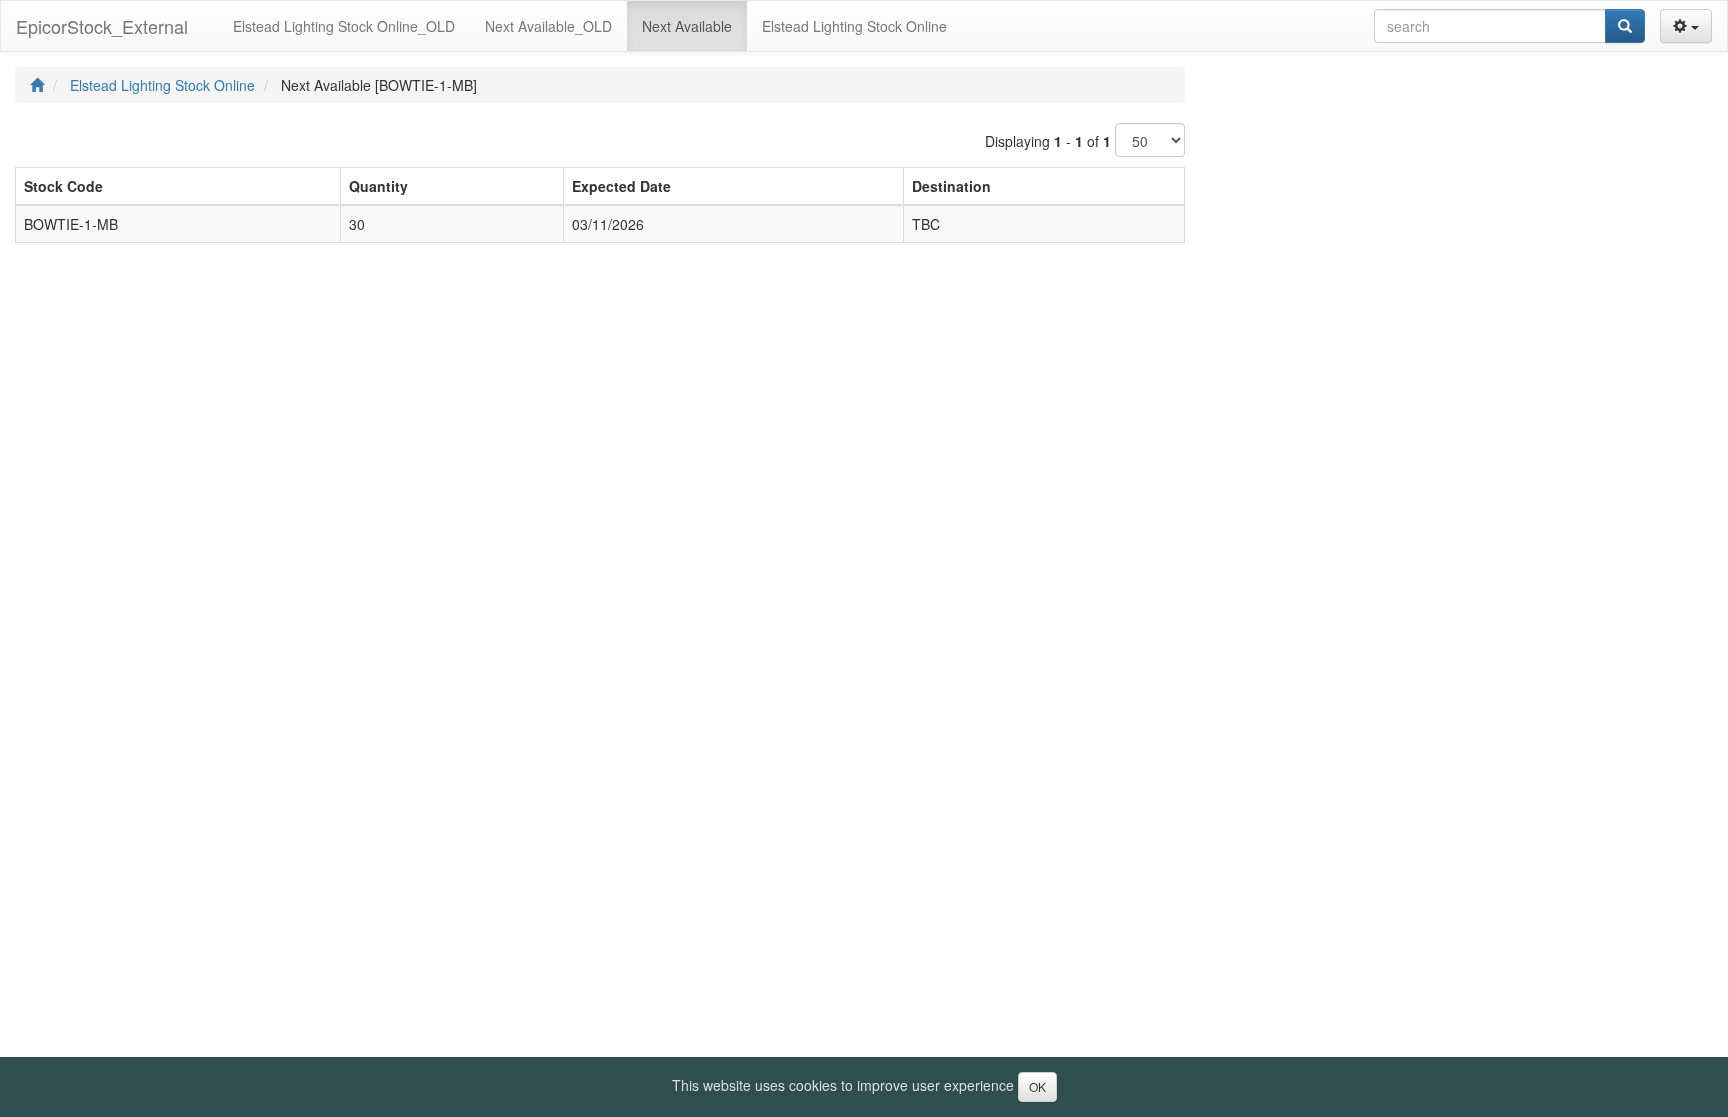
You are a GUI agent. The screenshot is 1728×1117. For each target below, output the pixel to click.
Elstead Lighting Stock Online (162, 85)
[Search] (1625, 26)
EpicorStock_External (102, 26)
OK (1037, 1086)
